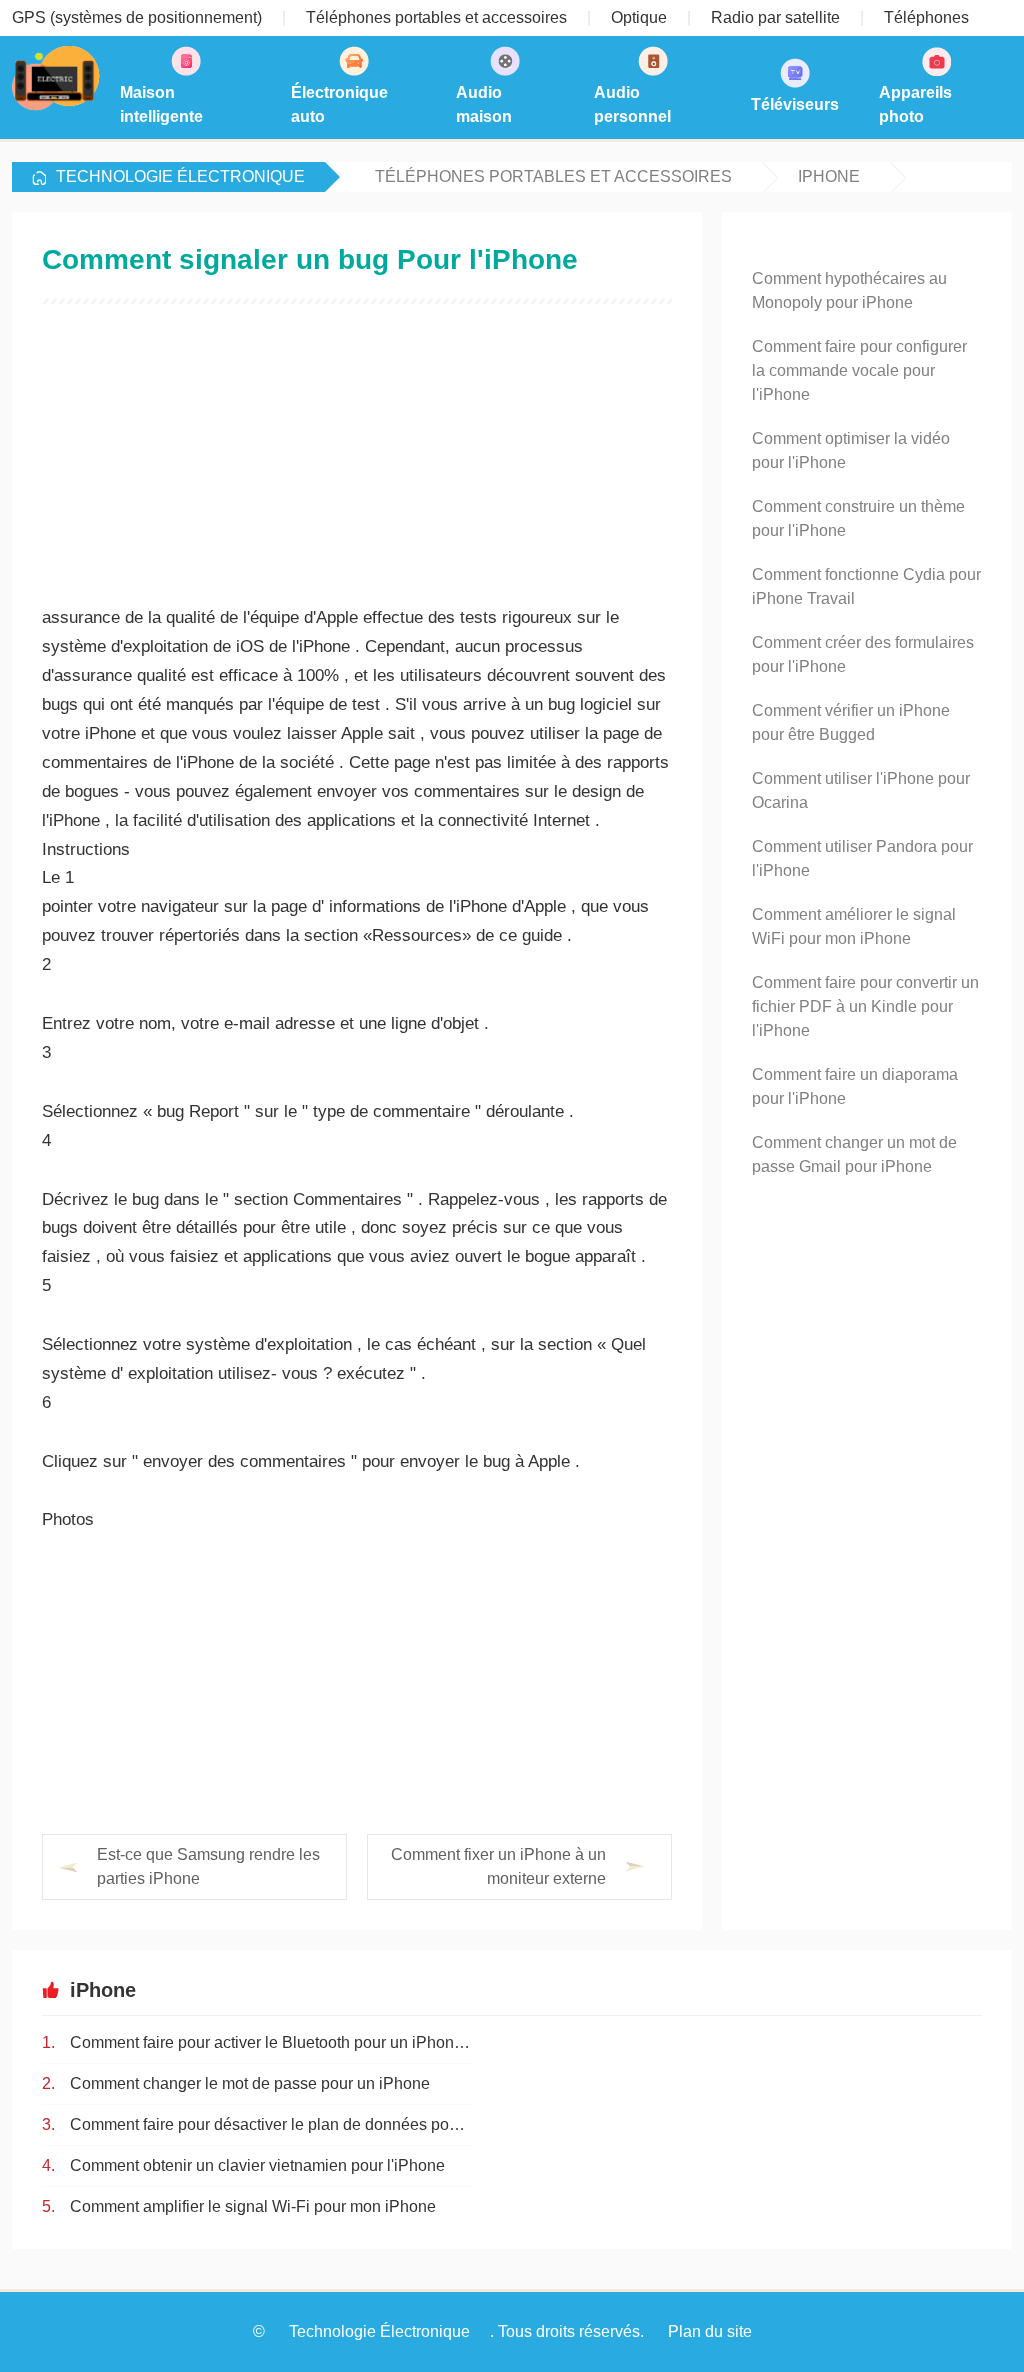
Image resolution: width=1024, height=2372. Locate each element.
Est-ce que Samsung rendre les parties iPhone (208, 1866)
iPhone (829, 176)
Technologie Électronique (180, 176)
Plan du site (710, 2331)
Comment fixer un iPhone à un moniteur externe (498, 1866)
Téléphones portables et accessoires (553, 176)
